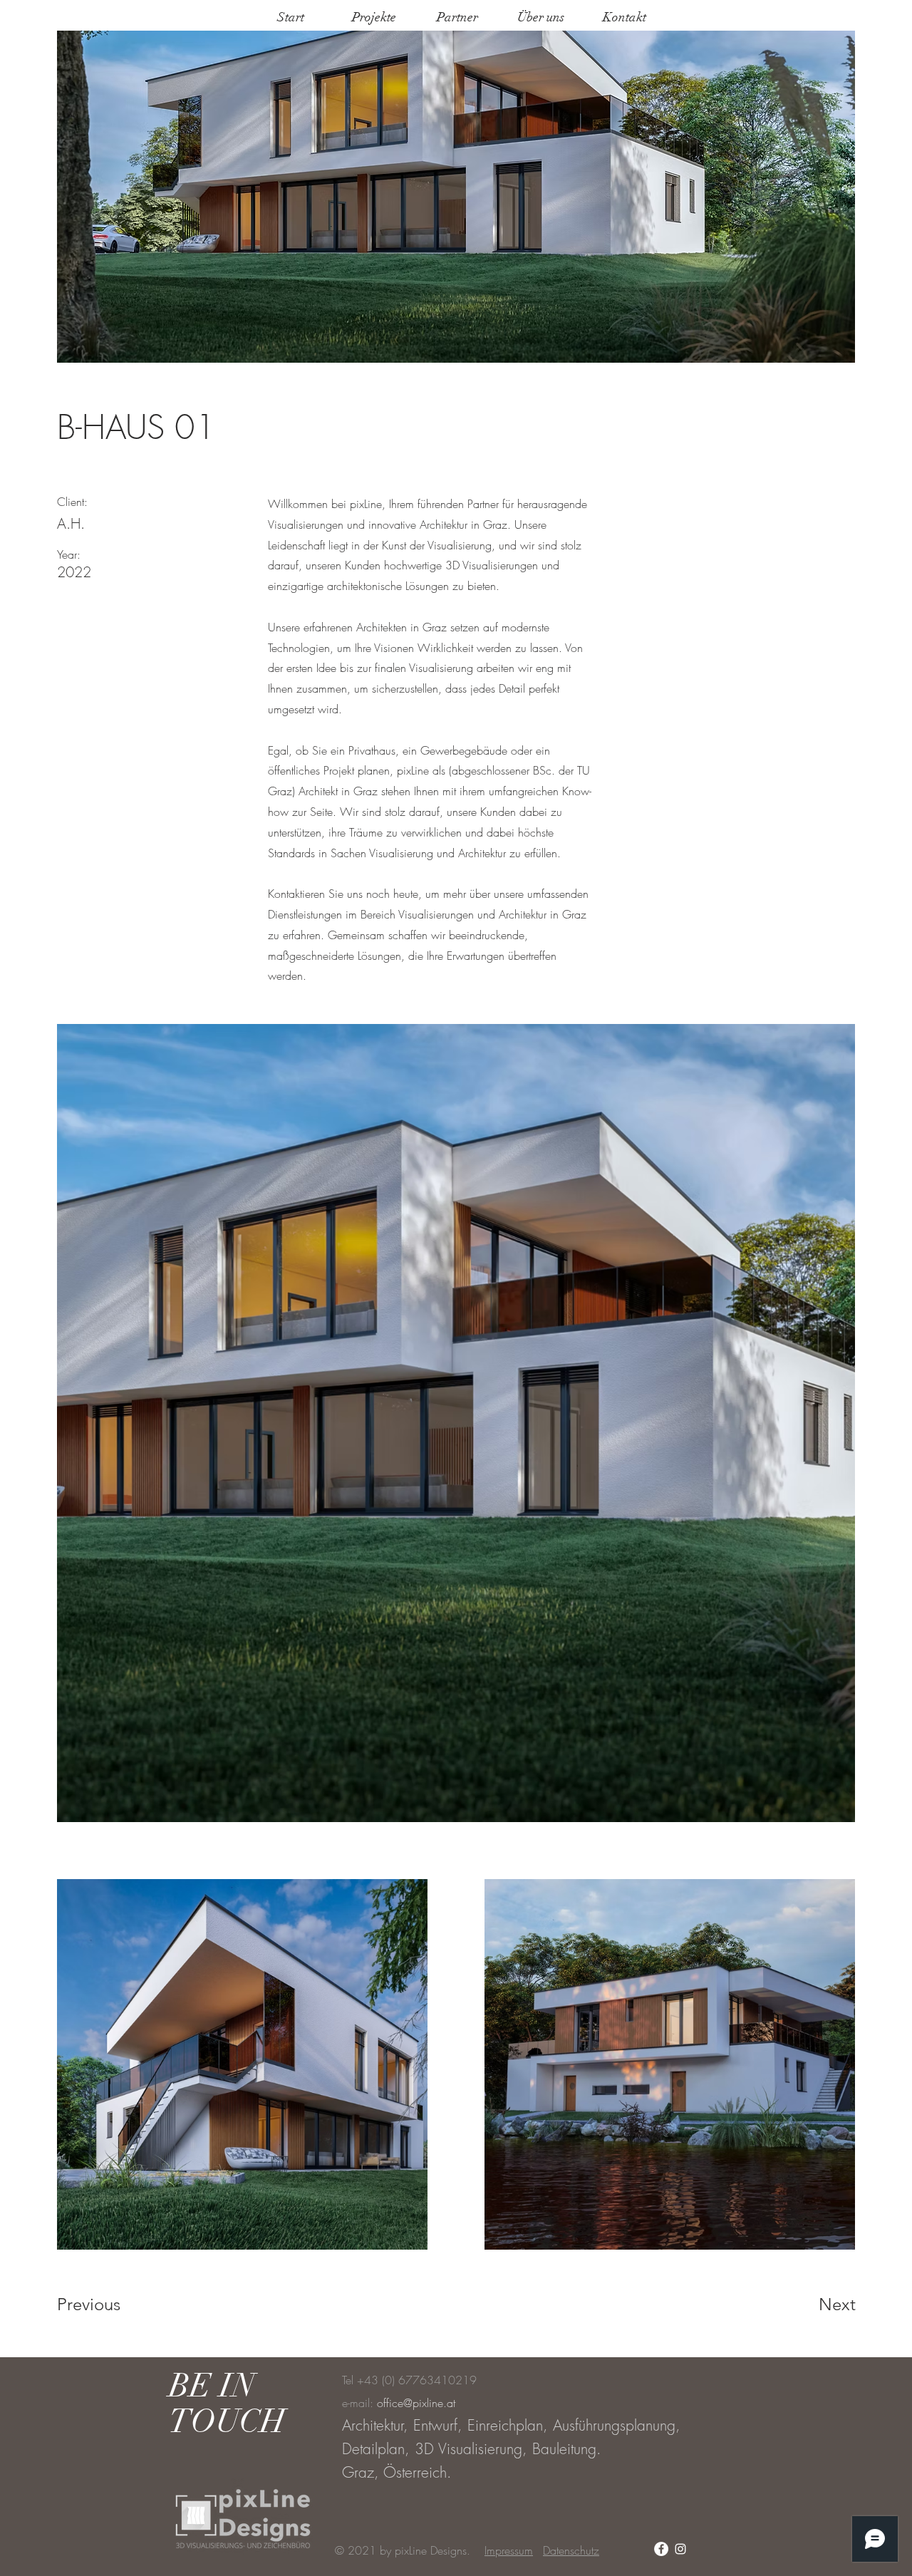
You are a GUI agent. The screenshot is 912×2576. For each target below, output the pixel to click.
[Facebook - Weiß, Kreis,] (661, 2549)
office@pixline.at (416, 2403)
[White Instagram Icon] (680, 2549)
